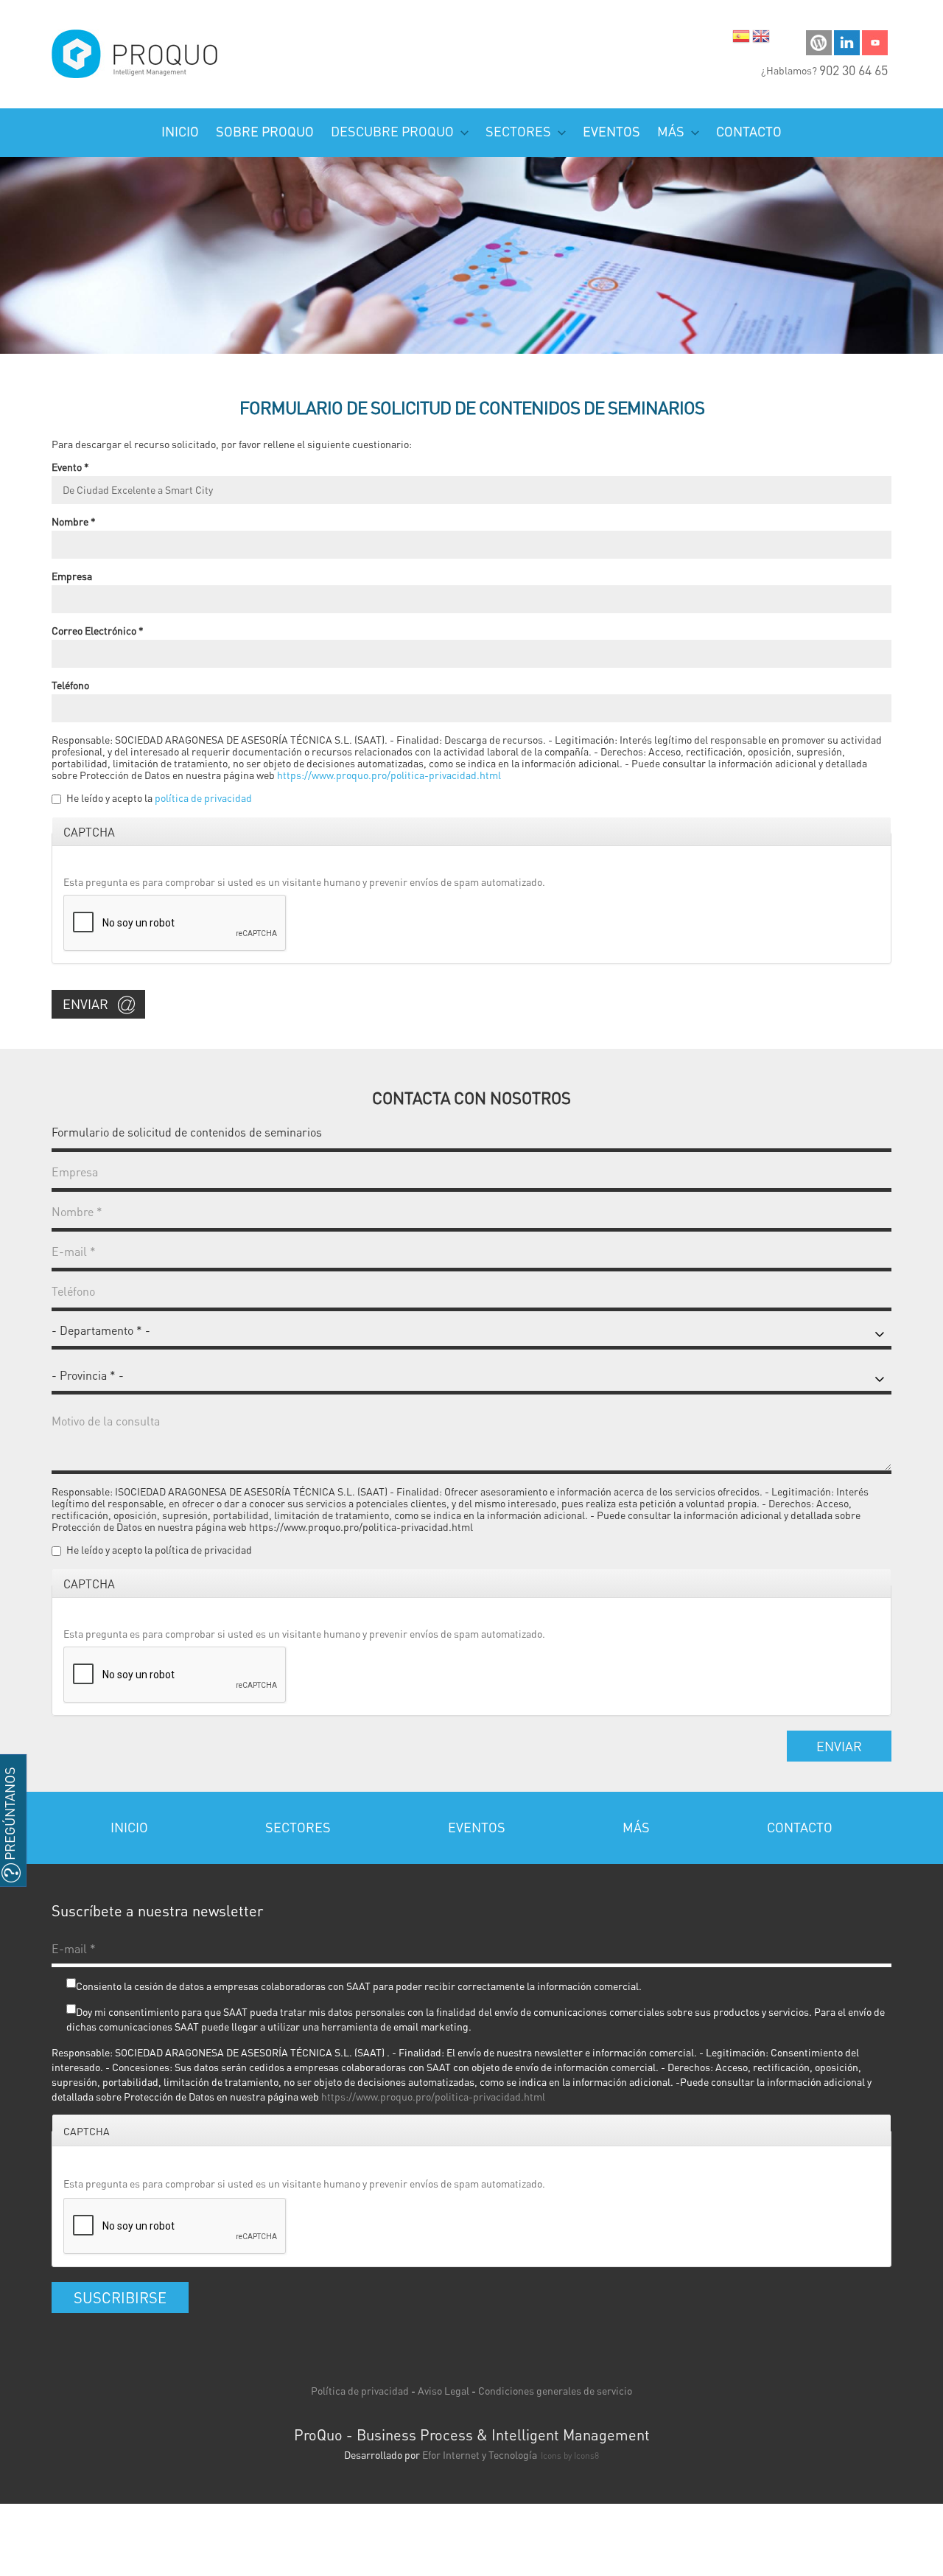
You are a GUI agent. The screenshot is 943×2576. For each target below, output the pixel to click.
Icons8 (586, 2455)
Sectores (520, 131)
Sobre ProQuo (265, 131)
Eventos (611, 131)
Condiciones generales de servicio (555, 2390)
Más (672, 131)
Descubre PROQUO (394, 131)
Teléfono (70, 685)
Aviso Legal (444, 2390)
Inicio (180, 131)
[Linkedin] (847, 41)
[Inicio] (136, 54)
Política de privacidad (360, 2390)
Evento (70, 467)
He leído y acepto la (159, 797)
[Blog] (819, 41)
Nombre (74, 521)
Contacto (749, 131)
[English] (761, 39)
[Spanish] (741, 39)
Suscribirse (120, 2297)
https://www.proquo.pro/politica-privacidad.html (389, 775)
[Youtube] (875, 41)
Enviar (85, 1003)
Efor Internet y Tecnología (480, 2454)
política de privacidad (203, 797)
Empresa (72, 576)
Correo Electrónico (98, 630)
